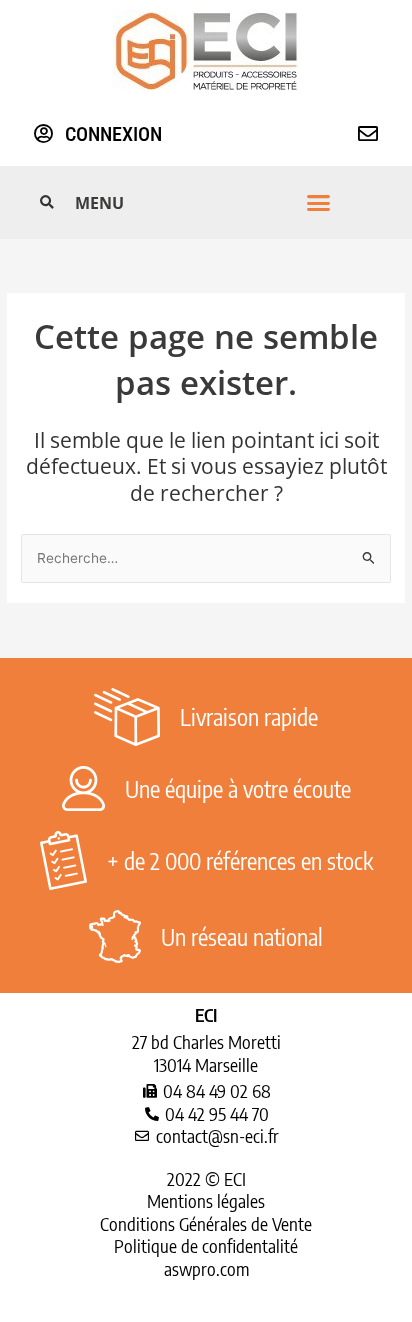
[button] (203, 203)
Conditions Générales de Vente (206, 1223)
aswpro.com (206, 1268)
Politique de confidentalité (206, 1245)
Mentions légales (206, 1200)
